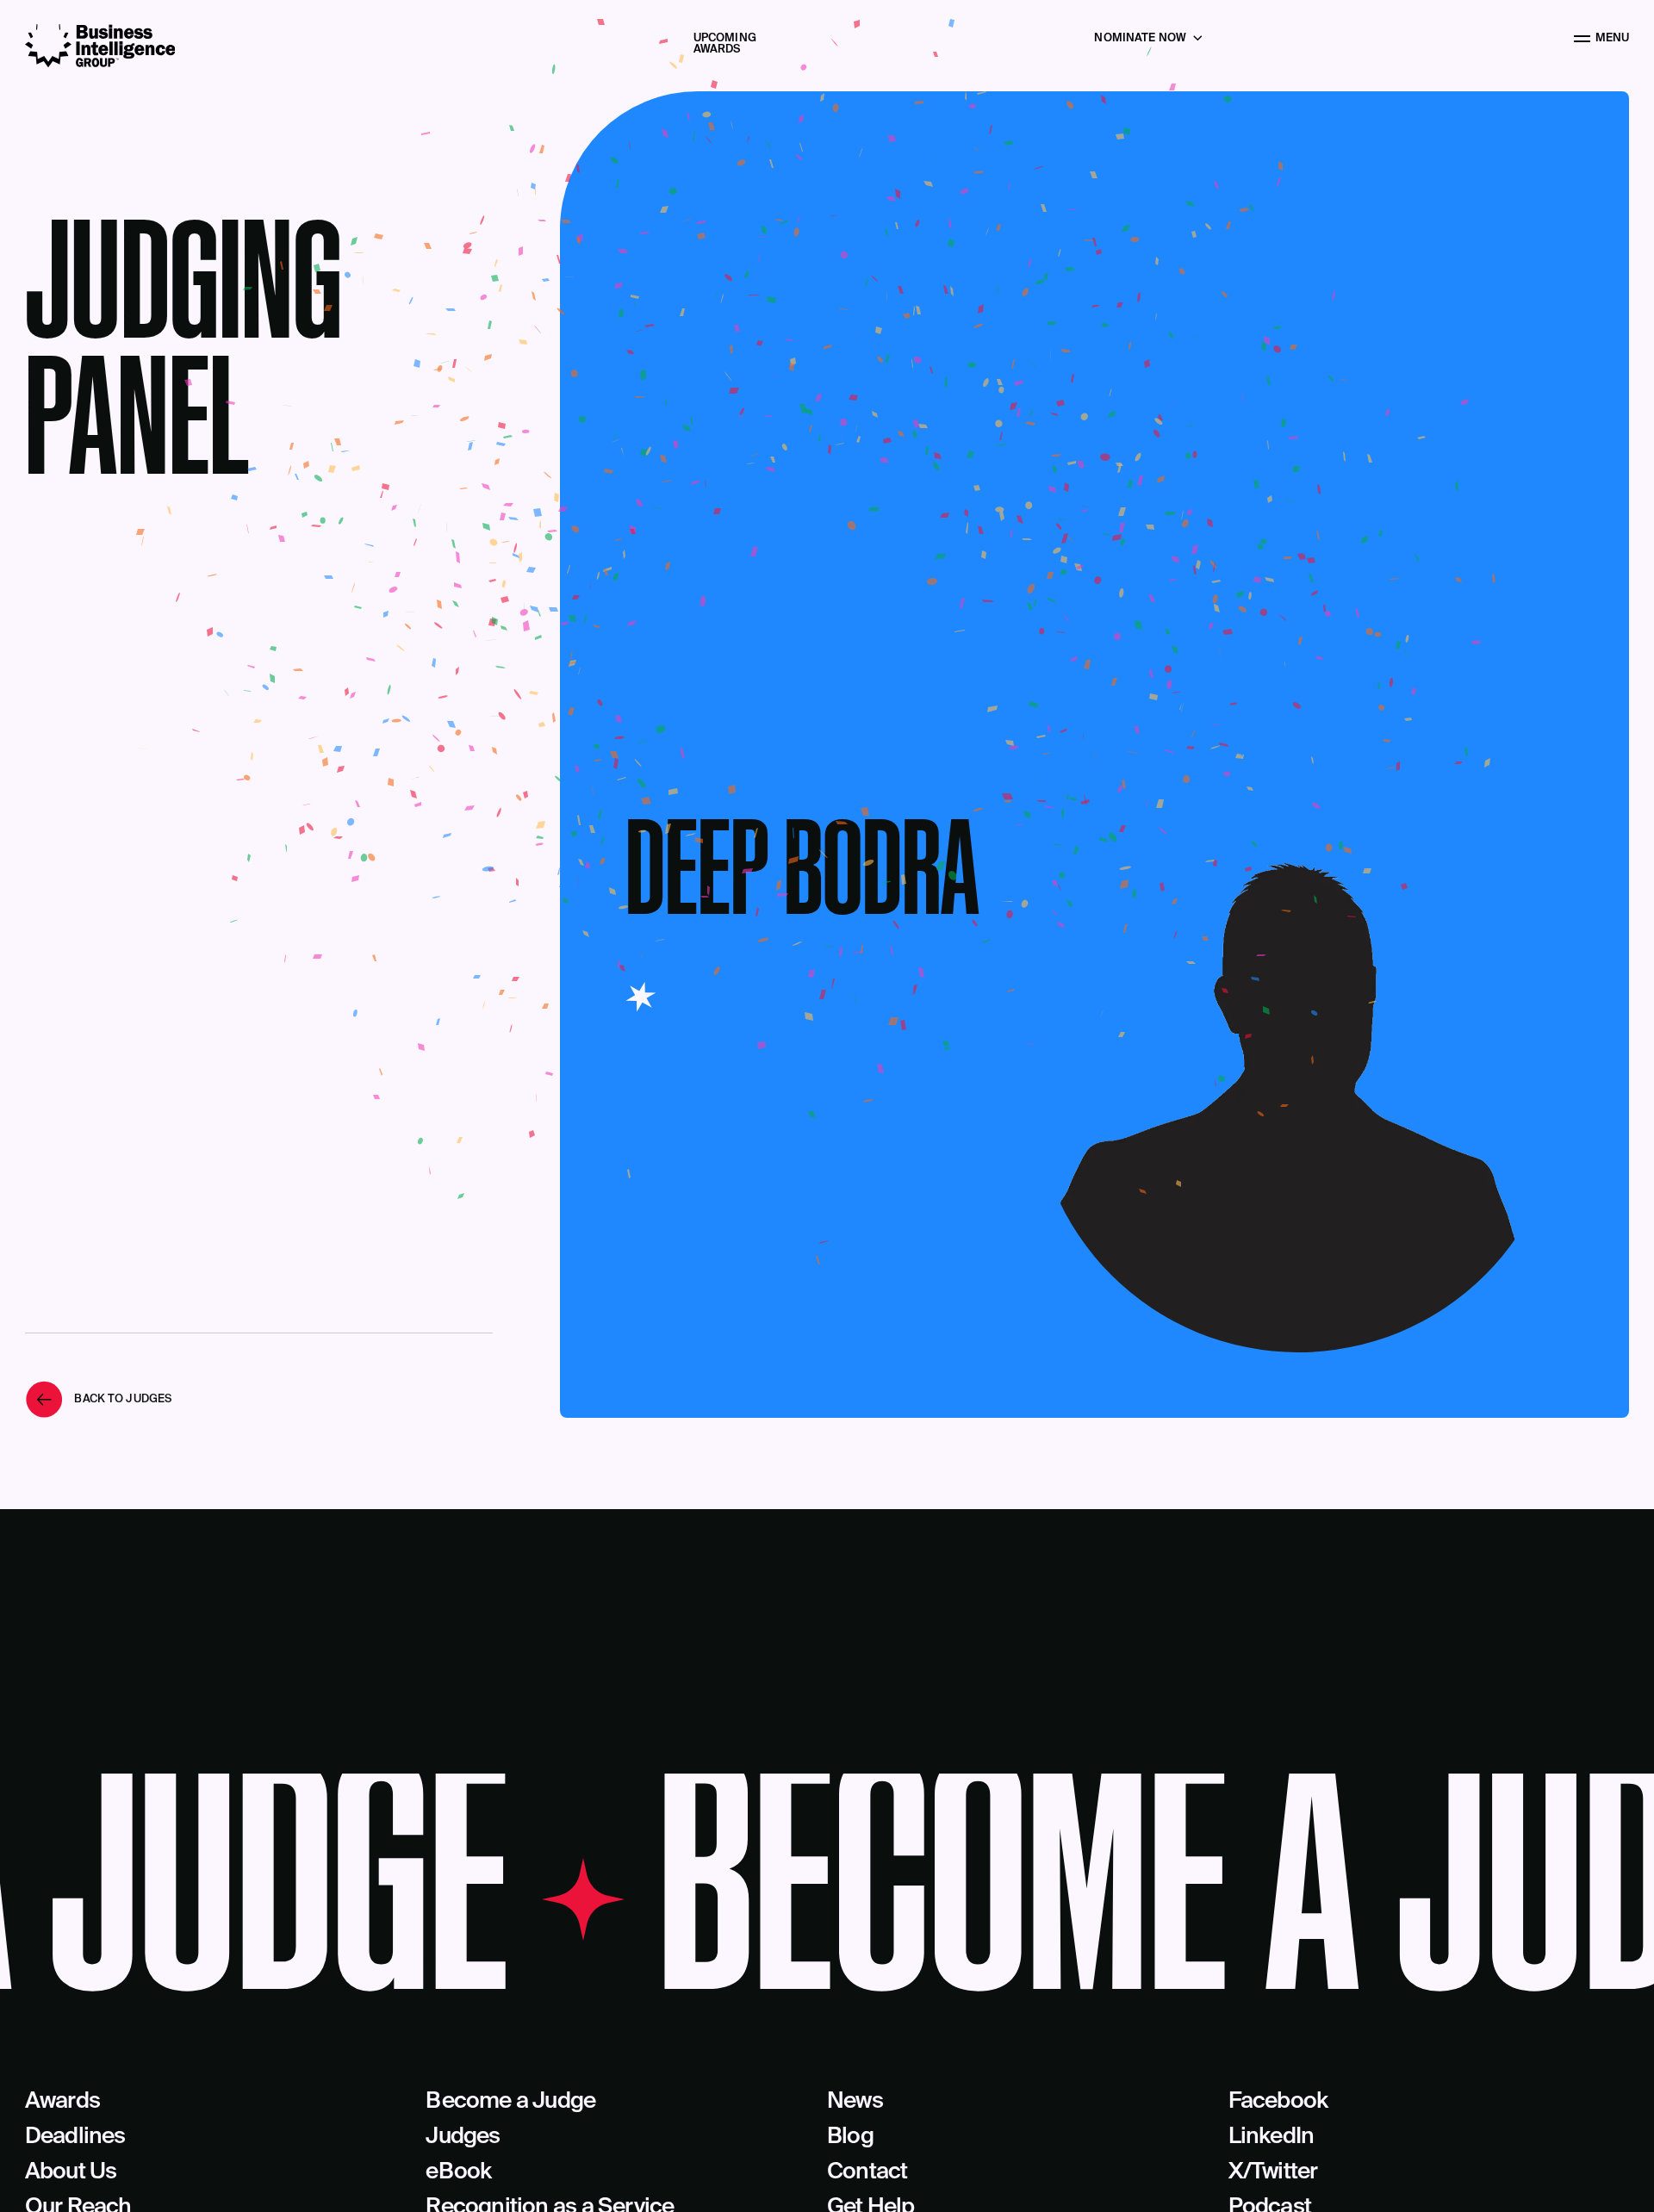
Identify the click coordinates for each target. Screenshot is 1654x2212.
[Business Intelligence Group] (100, 46)
